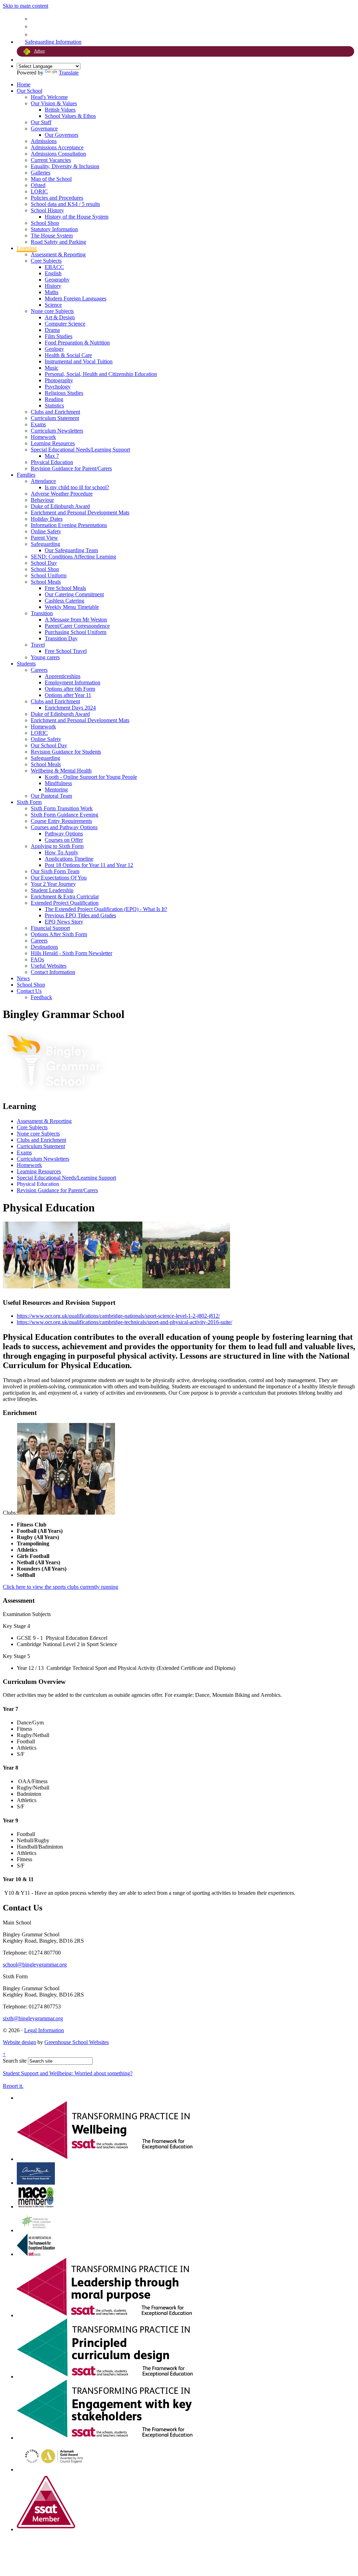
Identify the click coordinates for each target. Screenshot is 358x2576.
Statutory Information (54, 229)
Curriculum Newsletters (57, 431)
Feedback (41, 997)
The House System (52, 236)
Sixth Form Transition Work (62, 808)
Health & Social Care (68, 355)
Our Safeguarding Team (71, 550)
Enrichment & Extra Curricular (65, 896)
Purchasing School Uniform (76, 632)
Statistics (54, 405)
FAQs (37, 959)
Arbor (39, 51)
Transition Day (61, 638)
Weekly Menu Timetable (72, 607)
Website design (19, 2042)
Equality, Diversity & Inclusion (65, 166)
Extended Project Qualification (65, 903)
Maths (52, 292)
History (53, 286)
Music (52, 368)
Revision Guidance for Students (66, 752)
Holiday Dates (47, 519)
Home (24, 84)
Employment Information (73, 682)
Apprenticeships (63, 676)
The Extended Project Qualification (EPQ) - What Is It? (106, 909)
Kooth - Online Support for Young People (91, 777)
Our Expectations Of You (59, 878)
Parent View (44, 538)
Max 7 (52, 456)
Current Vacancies (51, 160)
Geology (54, 349)
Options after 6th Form (70, 689)
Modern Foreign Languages (76, 298)
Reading (54, 399)
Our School (30, 91)
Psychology (58, 387)
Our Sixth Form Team (55, 871)
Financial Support (50, 928)
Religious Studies (64, 393)
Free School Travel (66, 651)
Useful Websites (49, 966)
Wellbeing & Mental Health (61, 771)
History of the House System (77, 217)
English (53, 273)
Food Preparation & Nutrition (77, 343)
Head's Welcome (49, 97)
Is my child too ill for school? (77, 487)
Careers (39, 670)
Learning (27, 248)
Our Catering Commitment (74, 594)
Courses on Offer (64, 840)
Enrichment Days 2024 (70, 708)
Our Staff (41, 122)
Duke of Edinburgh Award (60, 506)
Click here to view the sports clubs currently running (60, 1587)
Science (53, 305)
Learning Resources (53, 443)
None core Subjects (52, 311)
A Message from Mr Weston (76, 620)
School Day (44, 563)
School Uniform (49, 575)
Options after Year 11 (68, 695)
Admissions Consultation (58, 154)
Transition (42, 613)
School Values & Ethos (70, 116)
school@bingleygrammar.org (35, 1965)
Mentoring (56, 789)
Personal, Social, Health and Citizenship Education (101, 374)
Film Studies (59, 336)
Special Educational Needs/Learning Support (80, 450)
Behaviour (42, 500)
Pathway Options (64, 834)
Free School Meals (65, 588)
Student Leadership (52, 890)
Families (26, 475)
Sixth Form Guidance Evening (65, 815)
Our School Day (49, 745)
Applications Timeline (69, 859)
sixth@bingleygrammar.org (33, 2018)
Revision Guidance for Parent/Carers (71, 468)
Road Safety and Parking (58, 242)
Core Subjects (46, 261)
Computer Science (65, 324)
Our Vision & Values (54, 103)
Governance (44, 129)
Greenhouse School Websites (77, 2042)
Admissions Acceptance (57, 147)
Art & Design (60, 317)
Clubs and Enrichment (55, 412)
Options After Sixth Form (59, 934)
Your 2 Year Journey (53, 884)
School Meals (46, 582)
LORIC (39, 191)
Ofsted (38, 185)
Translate (69, 73)
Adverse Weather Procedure (62, 494)
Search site (15, 2061)
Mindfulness (58, 783)
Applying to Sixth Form (57, 846)
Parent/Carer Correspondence (77, 626)
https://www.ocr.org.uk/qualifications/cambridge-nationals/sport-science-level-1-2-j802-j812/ (118, 1316)
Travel (38, 645)
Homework (43, 437)
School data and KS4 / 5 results (65, 204)
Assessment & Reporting (58, 254)
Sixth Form (29, 802)
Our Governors (62, 135)
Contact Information (53, 972)
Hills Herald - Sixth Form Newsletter (71, 953)
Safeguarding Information (53, 42)
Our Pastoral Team (51, 796)
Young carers (45, 657)
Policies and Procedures (57, 198)
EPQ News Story (64, 922)
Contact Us (29, 991)
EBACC (54, 267)
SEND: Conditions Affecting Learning (73, 557)
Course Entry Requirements (61, 821)
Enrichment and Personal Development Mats (80, 513)
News (23, 978)
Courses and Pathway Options (64, 827)
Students (26, 664)
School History (47, 210)
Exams (38, 424)
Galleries (41, 173)
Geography (57, 280)
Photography (59, 380)
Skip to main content (26, 6)
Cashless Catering (65, 601)
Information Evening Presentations (69, 525)
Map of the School (51, 179)
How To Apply (62, 852)
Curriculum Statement (55, 418)
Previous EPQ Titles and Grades (80, 915)
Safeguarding (45, 544)
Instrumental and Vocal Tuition (79, 361)
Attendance (43, 481)
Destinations (44, 947)
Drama (52, 330)
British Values (60, 110)
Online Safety (46, 531)
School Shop (45, 223)
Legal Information (44, 2030)
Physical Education (52, 462)
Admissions (44, 141)
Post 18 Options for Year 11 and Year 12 (89, 865)
